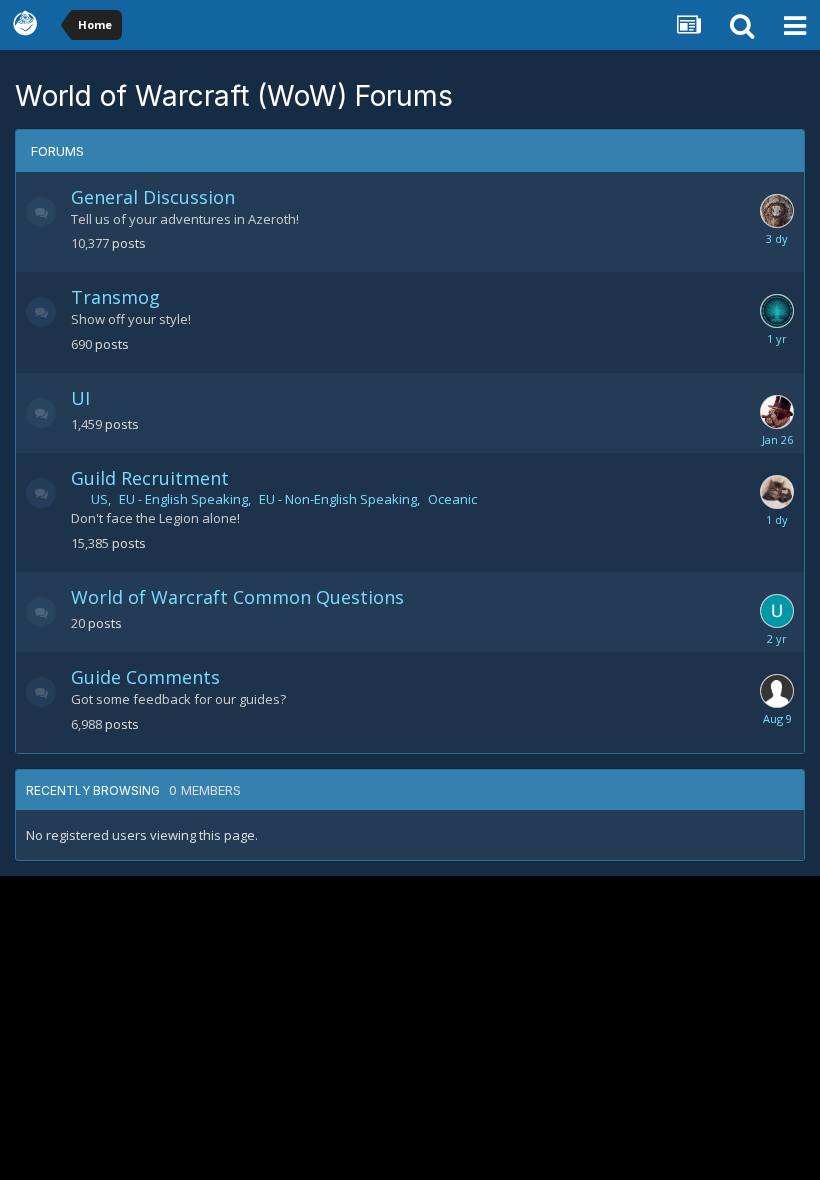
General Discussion (153, 197)
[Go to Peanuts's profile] (777, 211)
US (99, 499)
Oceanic (452, 499)
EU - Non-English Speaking (338, 499)
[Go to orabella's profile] (777, 311)
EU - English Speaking (183, 499)
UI (80, 398)
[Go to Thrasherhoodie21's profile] (777, 611)
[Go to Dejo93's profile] (777, 412)
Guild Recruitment (150, 478)
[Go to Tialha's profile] (777, 492)
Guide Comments (145, 677)
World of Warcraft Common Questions (237, 597)
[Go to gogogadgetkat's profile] (777, 691)
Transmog (115, 297)
